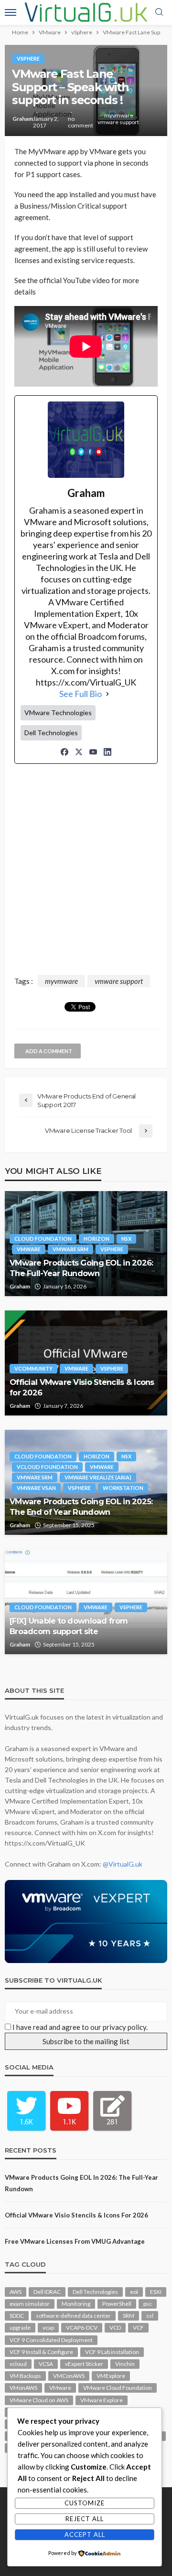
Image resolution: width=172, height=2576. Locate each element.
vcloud (18, 2364)
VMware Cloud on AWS (39, 2400)
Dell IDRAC (47, 2292)
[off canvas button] (11, 12)
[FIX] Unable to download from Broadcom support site (69, 1626)
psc (148, 2304)
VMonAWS (23, 2388)
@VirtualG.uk (123, 1864)
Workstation (123, 1488)
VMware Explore (102, 2400)
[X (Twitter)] (79, 752)
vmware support (118, 122)
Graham (23, 119)
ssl (150, 2316)
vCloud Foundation (47, 1467)
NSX (126, 1239)
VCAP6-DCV (82, 2328)
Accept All (85, 2534)
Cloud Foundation (43, 1239)
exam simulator (30, 2304)
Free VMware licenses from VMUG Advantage (75, 2241)
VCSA (46, 2364)
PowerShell (117, 2304)
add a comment (49, 1051)
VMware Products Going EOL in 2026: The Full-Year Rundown (81, 1268)
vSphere (28, 58)
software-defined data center (73, 2316)
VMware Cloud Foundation (118, 2388)
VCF (138, 2328)
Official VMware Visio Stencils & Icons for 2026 (82, 1387)
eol (134, 2292)
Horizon (97, 1239)
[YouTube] (93, 752)
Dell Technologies (95, 2292)
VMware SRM (70, 1249)
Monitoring (76, 2304)
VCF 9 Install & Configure (41, 2352)
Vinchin (125, 2364)
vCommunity (33, 1368)
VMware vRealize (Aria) (98, 1477)
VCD (115, 2328)
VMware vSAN (36, 1488)
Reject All (85, 2519)
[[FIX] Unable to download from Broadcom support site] (86, 1602)
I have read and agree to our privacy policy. (80, 2027)
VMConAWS (69, 2376)
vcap (48, 2328)
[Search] (159, 12)
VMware (29, 1249)
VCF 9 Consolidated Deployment (51, 2340)
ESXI (156, 2292)
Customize (85, 2503)
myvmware (119, 116)
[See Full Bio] (107, 694)
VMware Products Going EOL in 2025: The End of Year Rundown (81, 1506)
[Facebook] (64, 752)
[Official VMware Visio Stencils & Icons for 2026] (86, 1363)
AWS (16, 2292)
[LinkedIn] (107, 752)
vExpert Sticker (84, 2364)
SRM (129, 2316)
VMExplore (111, 2376)
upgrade (20, 2328)
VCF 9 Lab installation (112, 2352)
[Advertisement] (86, 871)
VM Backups (25, 2376)
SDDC (17, 2316)
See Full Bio (81, 694)
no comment (81, 122)
